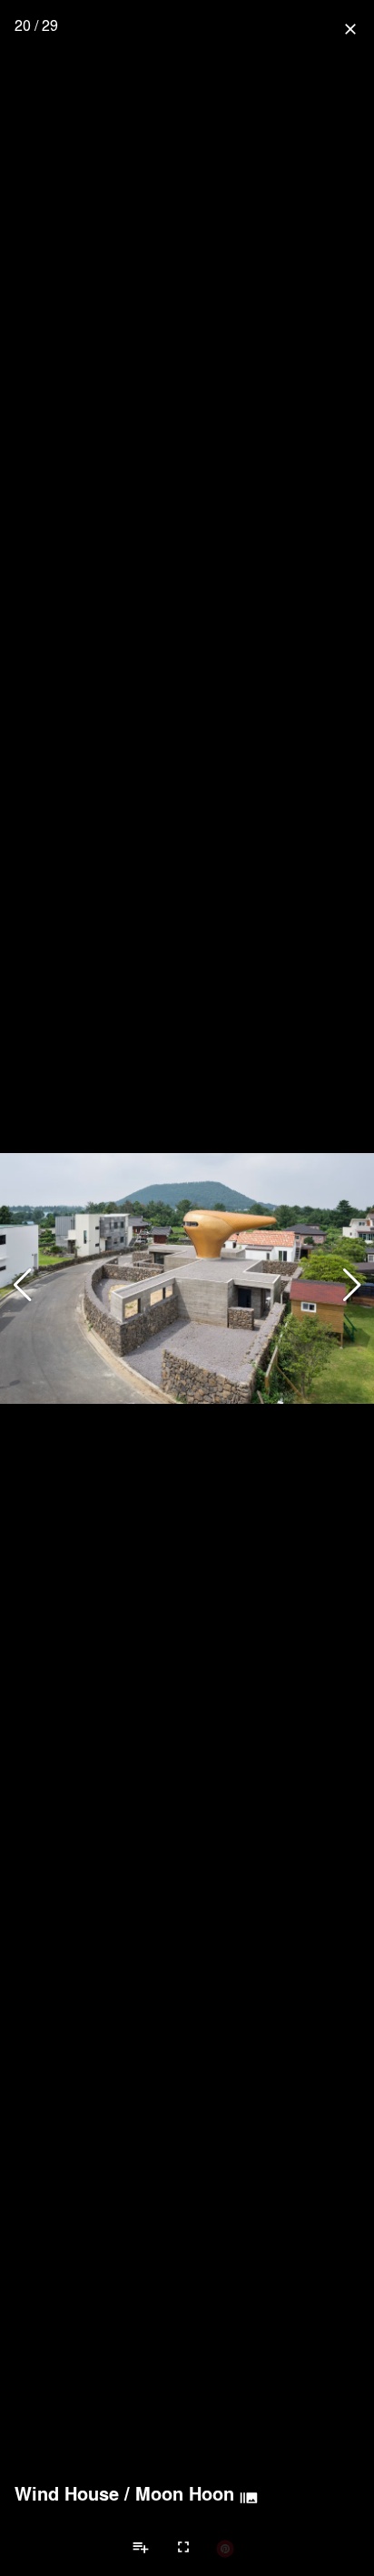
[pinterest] (225, 2548)
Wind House (67, 2493)
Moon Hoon (185, 2493)
